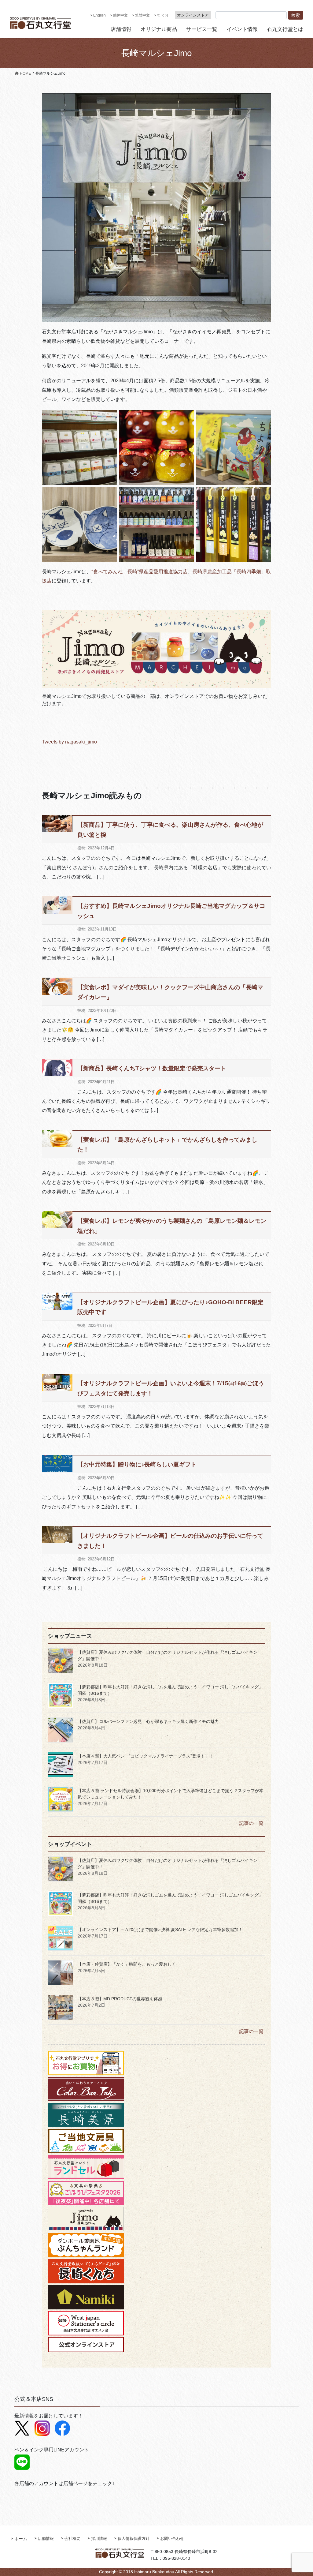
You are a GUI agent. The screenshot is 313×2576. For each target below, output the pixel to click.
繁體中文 (142, 15)
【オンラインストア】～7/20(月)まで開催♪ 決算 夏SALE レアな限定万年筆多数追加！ (160, 1930)
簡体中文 (120, 15)
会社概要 (72, 2539)
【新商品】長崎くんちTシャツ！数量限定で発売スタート (152, 1068)
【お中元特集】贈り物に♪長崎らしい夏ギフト (137, 1464)
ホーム (21, 2539)
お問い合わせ (172, 2539)
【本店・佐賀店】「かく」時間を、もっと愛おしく (129, 1964)
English (99, 15)
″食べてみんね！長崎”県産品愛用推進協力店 (140, 572)
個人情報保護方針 (134, 2539)
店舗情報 (46, 2539)
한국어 (163, 15)
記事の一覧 (251, 1823)
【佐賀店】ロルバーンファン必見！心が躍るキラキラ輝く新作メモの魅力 (148, 1721)
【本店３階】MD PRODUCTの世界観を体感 (120, 1999)
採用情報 (99, 2539)
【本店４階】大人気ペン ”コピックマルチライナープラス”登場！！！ (145, 1756)
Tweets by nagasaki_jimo (69, 742)
